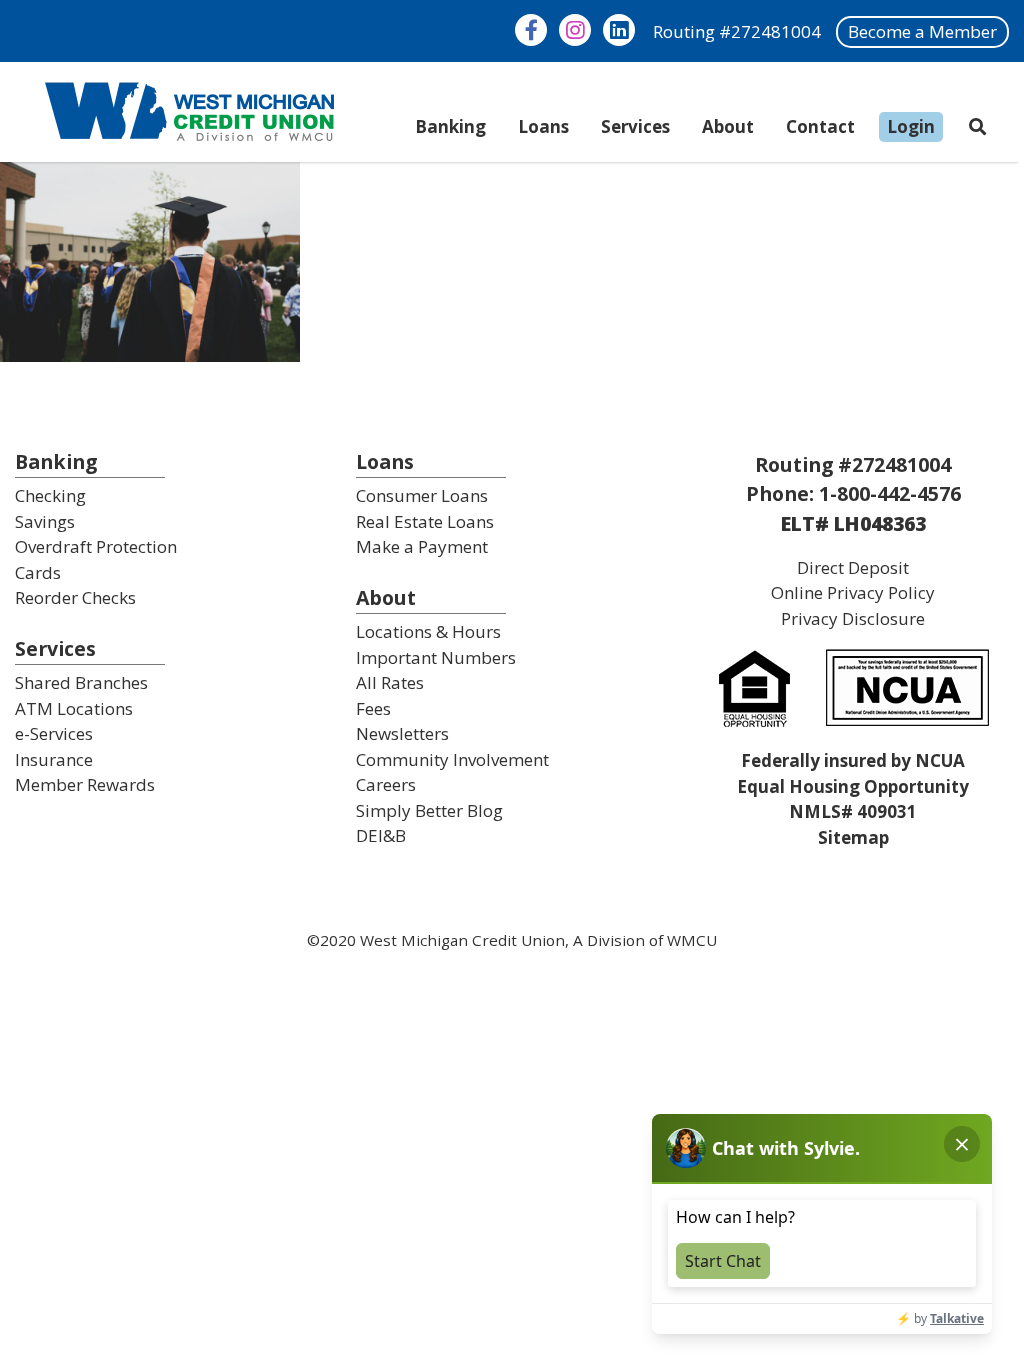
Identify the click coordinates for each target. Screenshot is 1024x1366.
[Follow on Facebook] (531, 30)
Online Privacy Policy (853, 592)
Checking (50, 495)
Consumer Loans (422, 495)
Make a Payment (422, 546)
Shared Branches (81, 682)
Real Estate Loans (425, 521)
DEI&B (381, 835)
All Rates (390, 682)
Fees (373, 708)
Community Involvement (452, 759)
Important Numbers (436, 657)
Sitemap (853, 837)
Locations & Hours (428, 631)
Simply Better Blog (429, 810)
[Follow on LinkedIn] (619, 30)
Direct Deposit (853, 567)
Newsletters (402, 733)
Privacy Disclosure (853, 618)
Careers (386, 784)
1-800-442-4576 (890, 493)
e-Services (54, 733)
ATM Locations (74, 708)
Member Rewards (85, 784)
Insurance (54, 759)
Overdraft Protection (96, 546)
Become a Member (922, 31)
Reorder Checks (75, 597)
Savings (45, 521)
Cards (38, 572)
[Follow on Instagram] (575, 30)
